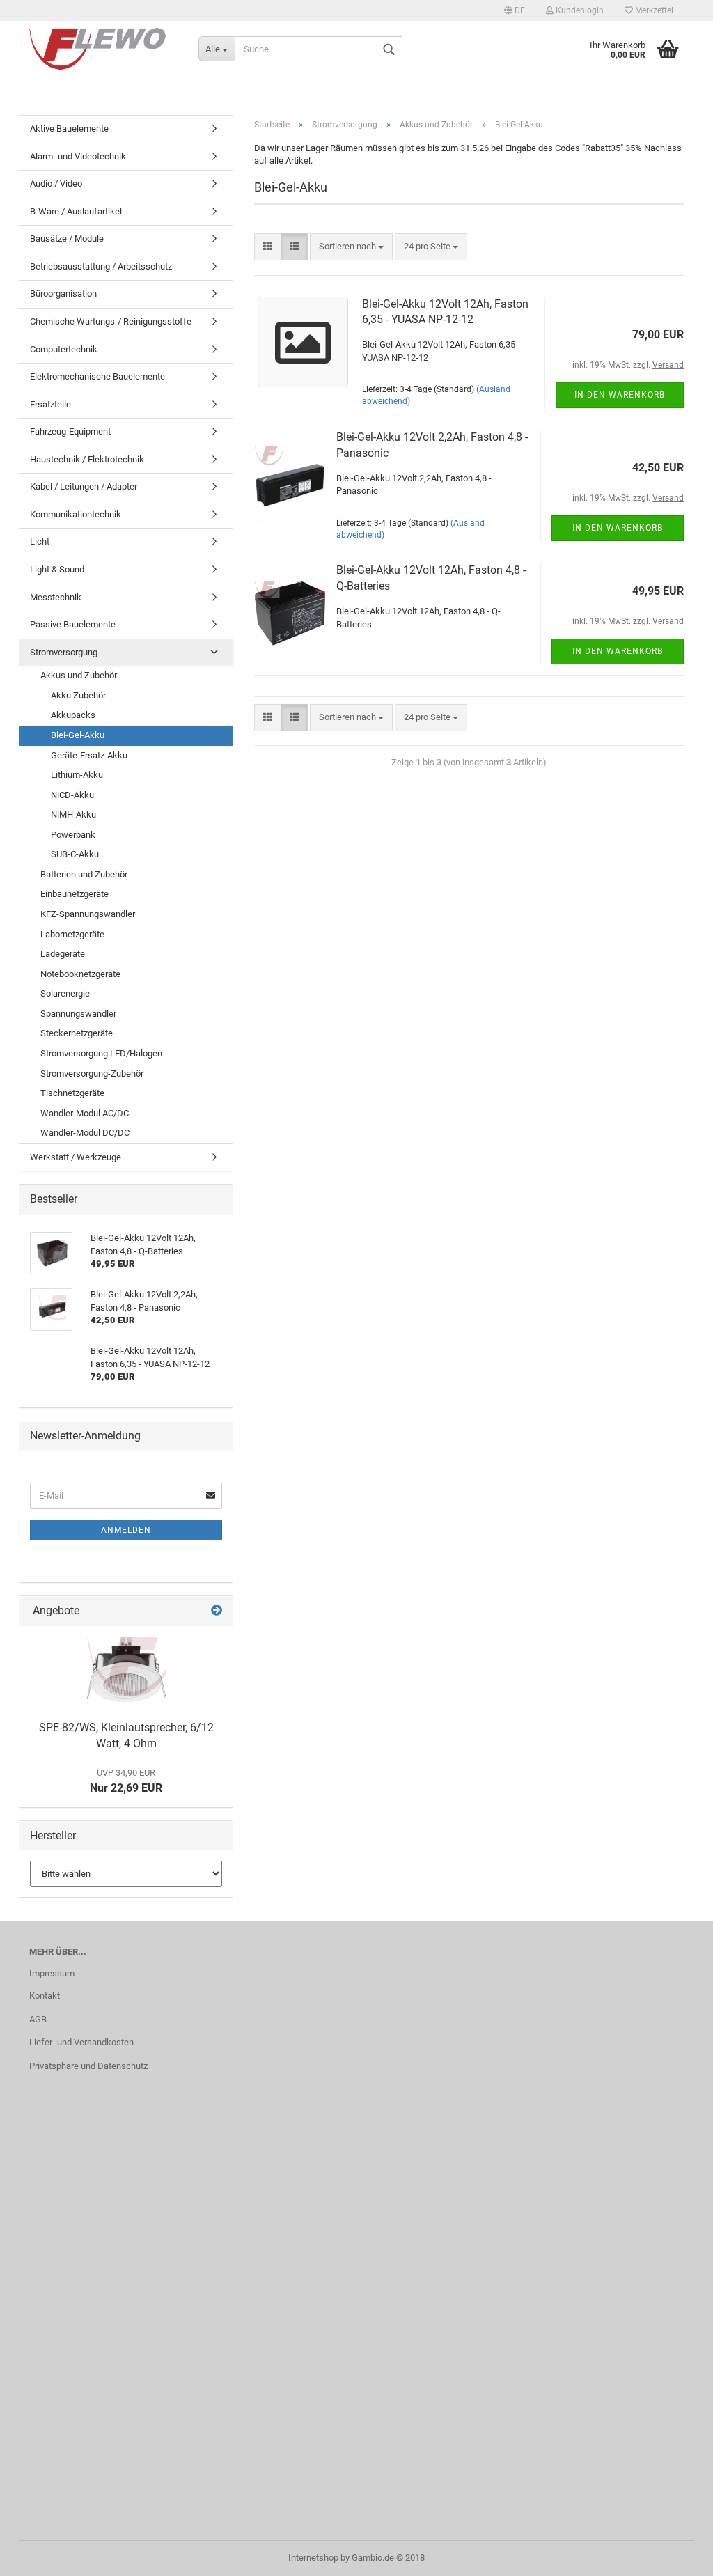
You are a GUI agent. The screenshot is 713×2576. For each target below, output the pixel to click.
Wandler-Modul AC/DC (85, 1113)
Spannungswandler (78, 1014)
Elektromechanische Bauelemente (97, 376)
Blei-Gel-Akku (78, 735)
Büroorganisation (63, 294)
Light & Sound (57, 569)
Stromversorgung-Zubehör (92, 1074)
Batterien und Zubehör (84, 874)
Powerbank (73, 835)
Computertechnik (64, 349)
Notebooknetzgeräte (80, 974)
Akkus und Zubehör (79, 675)
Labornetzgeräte (72, 934)
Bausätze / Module (67, 239)
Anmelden (126, 1530)
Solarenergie (65, 993)
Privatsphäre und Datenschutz (88, 2066)
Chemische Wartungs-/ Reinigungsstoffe (111, 321)
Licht (40, 541)
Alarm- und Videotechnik (78, 156)
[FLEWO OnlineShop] (103, 49)
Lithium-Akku (77, 775)
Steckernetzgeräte (77, 1033)
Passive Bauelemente (73, 624)
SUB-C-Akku (75, 854)
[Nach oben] (675, 2555)
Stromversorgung (64, 652)
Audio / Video (56, 184)
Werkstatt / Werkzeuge (76, 1157)
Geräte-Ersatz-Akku (89, 755)
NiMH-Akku (73, 814)
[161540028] (126, 1670)
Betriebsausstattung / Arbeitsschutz (101, 266)
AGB (38, 2019)
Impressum (52, 1973)
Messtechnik (56, 597)
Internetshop (313, 2558)
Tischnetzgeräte (72, 1093)
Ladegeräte (63, 954)
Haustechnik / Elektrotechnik (87, 459)
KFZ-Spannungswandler (88, 914)
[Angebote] (217, 1611)
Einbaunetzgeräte (75, 894)
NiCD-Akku (72, 795)
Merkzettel (653, 10)
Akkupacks (73, 715)
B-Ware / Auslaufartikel (76, 211)
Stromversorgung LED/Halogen (101, 1053)
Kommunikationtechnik (76, 514)
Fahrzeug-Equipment (70, 431)
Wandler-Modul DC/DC (85, 1133)
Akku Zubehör (78, 695)
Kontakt (45, 1996)
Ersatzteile (50, 404)
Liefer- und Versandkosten (81, 2042)
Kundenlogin (579, 10)
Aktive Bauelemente (69, 128)
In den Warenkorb (620, 395)
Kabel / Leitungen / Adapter (84, 486)
